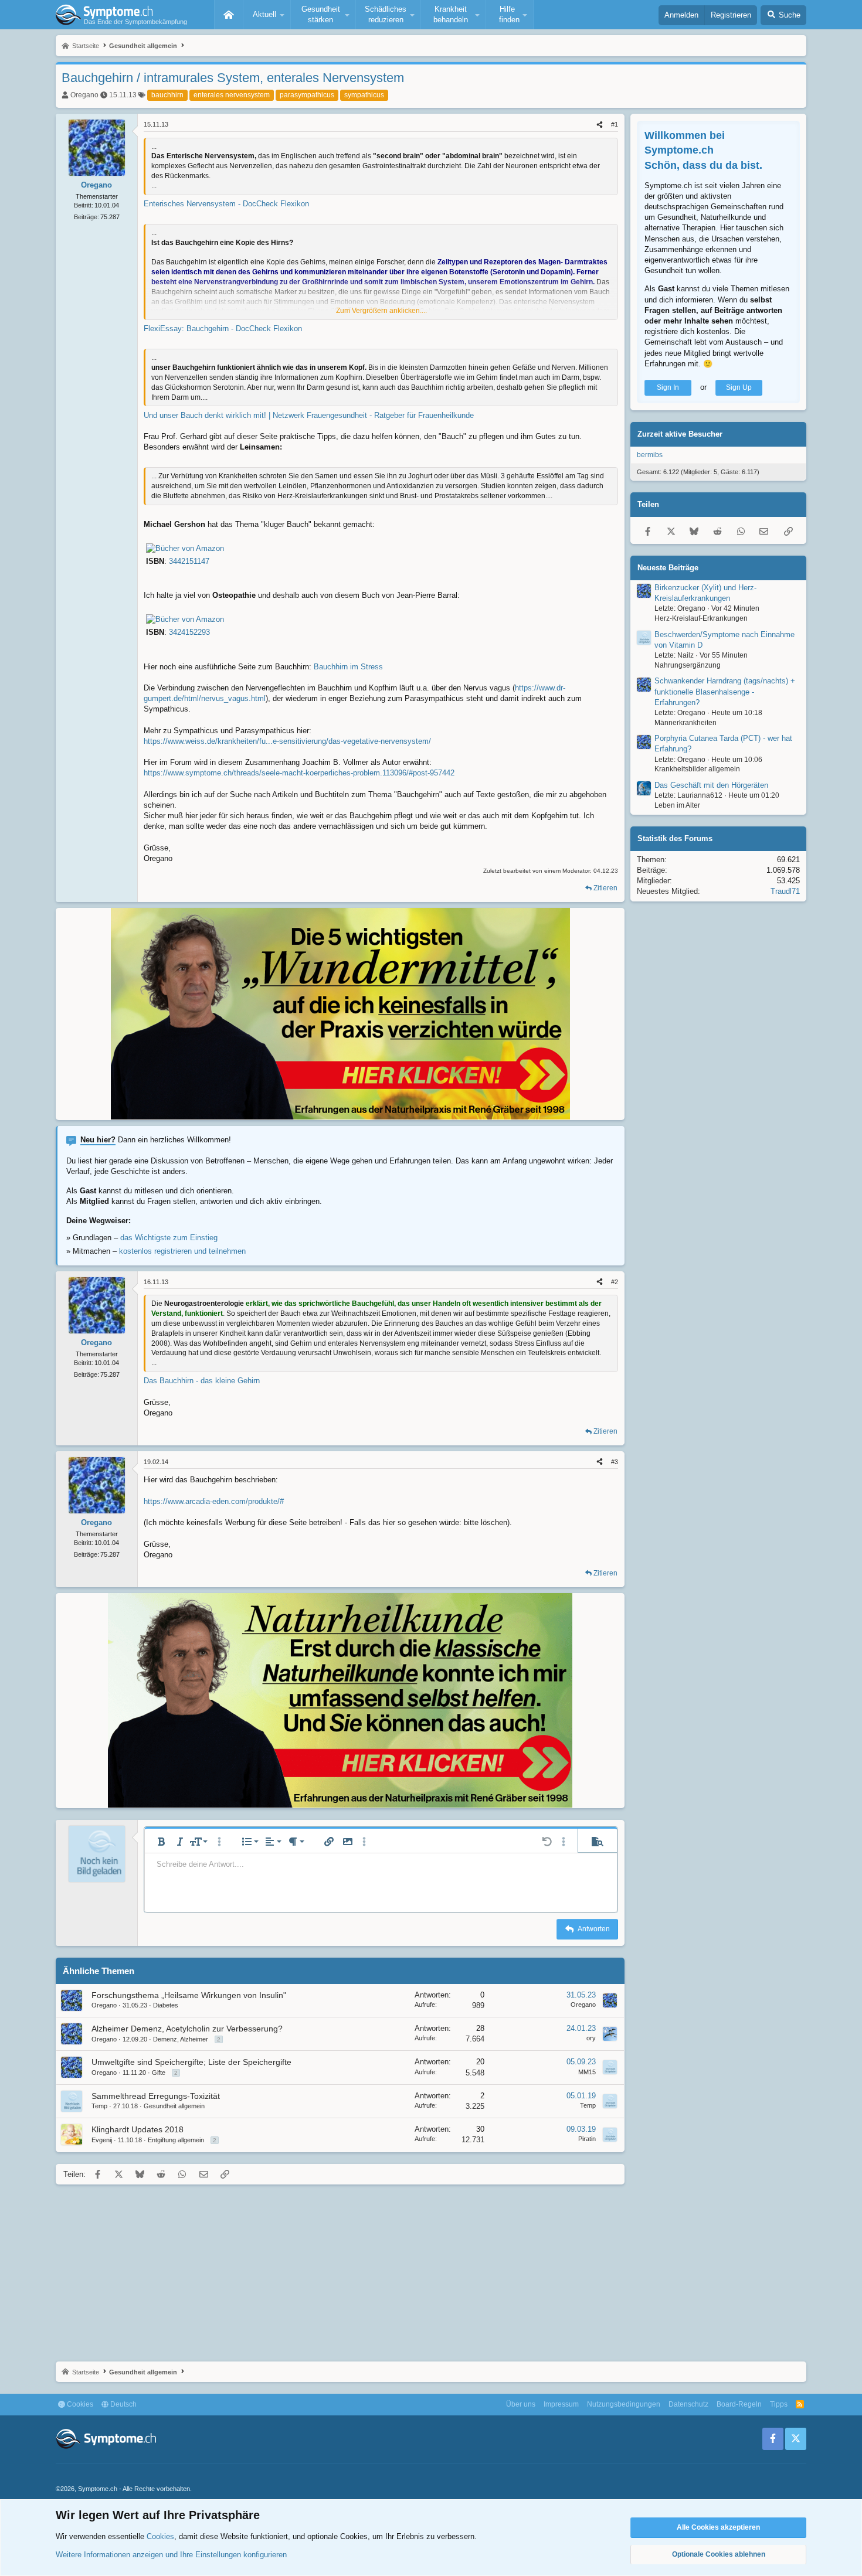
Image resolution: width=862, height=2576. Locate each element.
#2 (615, 1282)
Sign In (668, 387)
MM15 (587, 2072)
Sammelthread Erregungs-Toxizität (156, 2096)
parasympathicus (307, 95)
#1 (615, 124)
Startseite (229, 15)
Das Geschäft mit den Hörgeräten (711, 785)
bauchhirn (167, 95)
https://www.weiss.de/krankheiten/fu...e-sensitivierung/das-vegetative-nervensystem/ (287, 741)
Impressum (561, 2404)
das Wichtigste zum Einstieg (169, 1238)
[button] (267, 15)
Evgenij (102, 2140)
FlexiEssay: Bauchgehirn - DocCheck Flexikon (223, 329)
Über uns (521, 2404)
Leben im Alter (677, 805)
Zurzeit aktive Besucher (680, 434)
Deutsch (123, 2404)
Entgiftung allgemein (176, 2140)
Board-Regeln (739, 2404)
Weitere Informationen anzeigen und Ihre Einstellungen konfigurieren (171, 2555)
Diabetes (166, 2005)
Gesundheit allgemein (174, 2106)
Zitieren (605, 888)
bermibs (650, 455)
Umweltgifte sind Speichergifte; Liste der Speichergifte (191, 2062)
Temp (99, 2106)
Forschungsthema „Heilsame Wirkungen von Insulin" (189, 1995)
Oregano (84, 95)
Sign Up (739, 387)
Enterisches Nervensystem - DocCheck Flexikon (226, 204)
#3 (615, 1462)
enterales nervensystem (232, 95)
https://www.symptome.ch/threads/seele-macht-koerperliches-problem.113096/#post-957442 (299, 773)
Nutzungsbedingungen (624, 2404)
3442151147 (189, 561)
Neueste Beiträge (668, 568)
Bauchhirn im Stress (348, 667)
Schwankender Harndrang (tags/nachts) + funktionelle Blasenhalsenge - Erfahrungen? (725, 691)
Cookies (79, 2404)
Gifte (159, 2073)
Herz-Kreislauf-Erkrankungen (701, 618)
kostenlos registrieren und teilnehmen (182, 1251)
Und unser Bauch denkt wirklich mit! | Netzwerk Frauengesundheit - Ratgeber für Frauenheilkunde (309, 415)
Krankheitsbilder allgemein (697, 769)
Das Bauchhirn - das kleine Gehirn (202, 1381)
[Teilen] (600, 125)
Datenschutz (688, 2404)
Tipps (779, 2404)
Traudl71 (785, 891)
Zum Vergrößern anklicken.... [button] (381, 311)
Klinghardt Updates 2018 (138, 2129)
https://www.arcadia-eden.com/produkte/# (214, 1501)
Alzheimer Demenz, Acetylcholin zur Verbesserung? (187, 2029)
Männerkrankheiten (685, 723)
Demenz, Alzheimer (181, 2039)
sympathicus (364, 95)
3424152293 (189, 632)
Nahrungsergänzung (688, 665)
